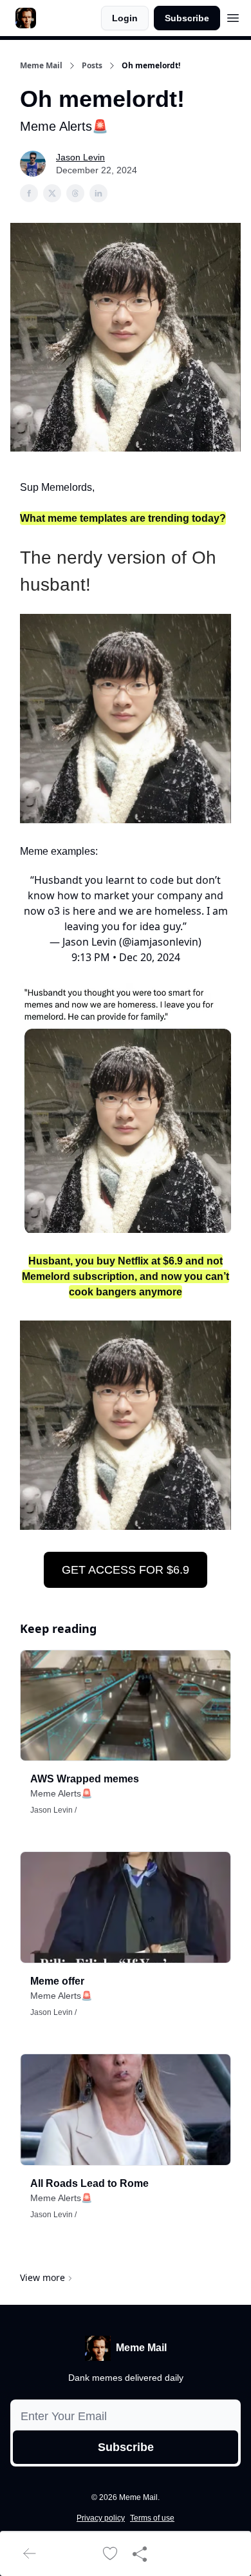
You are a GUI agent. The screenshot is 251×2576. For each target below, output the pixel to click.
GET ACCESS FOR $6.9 (126, 1570)
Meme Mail (41, 66)
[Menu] (233, 16)
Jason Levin (80, 157)
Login (125, 18)
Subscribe (187, 18)
